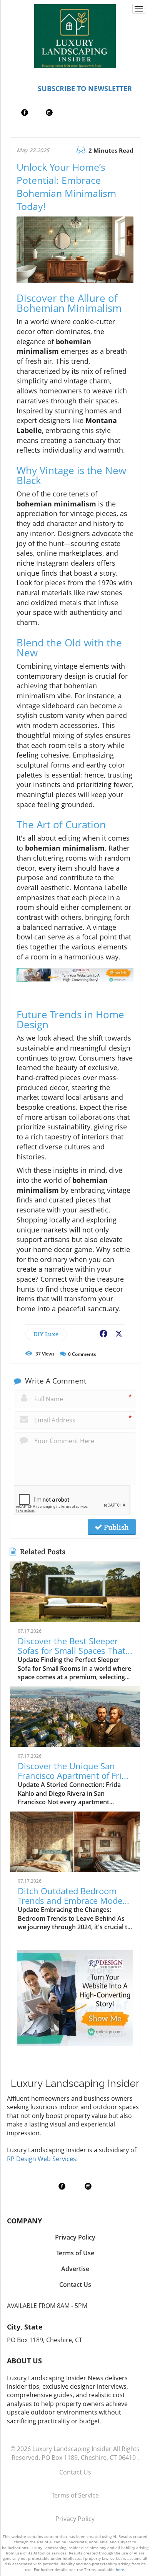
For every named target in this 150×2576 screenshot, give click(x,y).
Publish (115, 1527)
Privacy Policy (75, 2519)
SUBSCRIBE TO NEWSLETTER (85, 88)
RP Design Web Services (42, 2159)
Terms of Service (75, 2495)
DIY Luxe (46, 1334)
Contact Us (75, 2472)
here (120, 2569)
